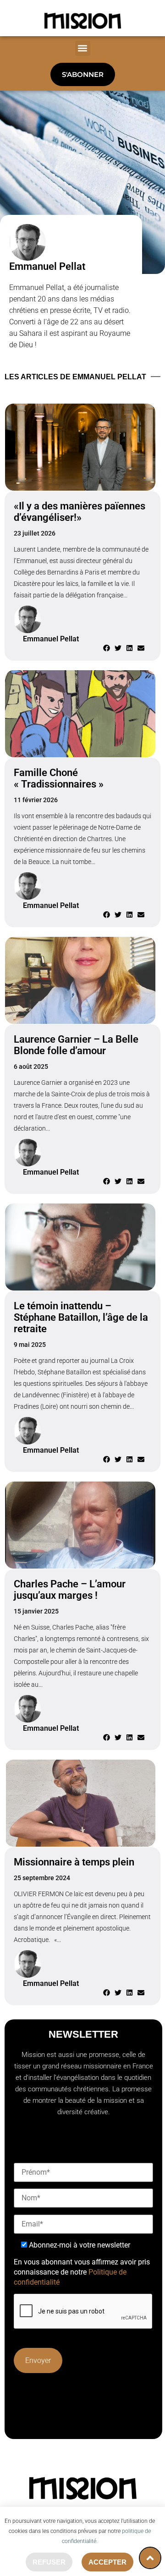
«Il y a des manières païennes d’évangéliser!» (80, 512)
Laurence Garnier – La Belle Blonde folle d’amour (76, 1045)
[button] (83, 48)
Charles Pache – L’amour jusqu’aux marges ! (70, 1590)
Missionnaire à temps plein (74, 1862)
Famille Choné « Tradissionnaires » (59, 778)
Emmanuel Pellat (47, 266)
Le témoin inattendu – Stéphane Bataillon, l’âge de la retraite (81, 1317)
